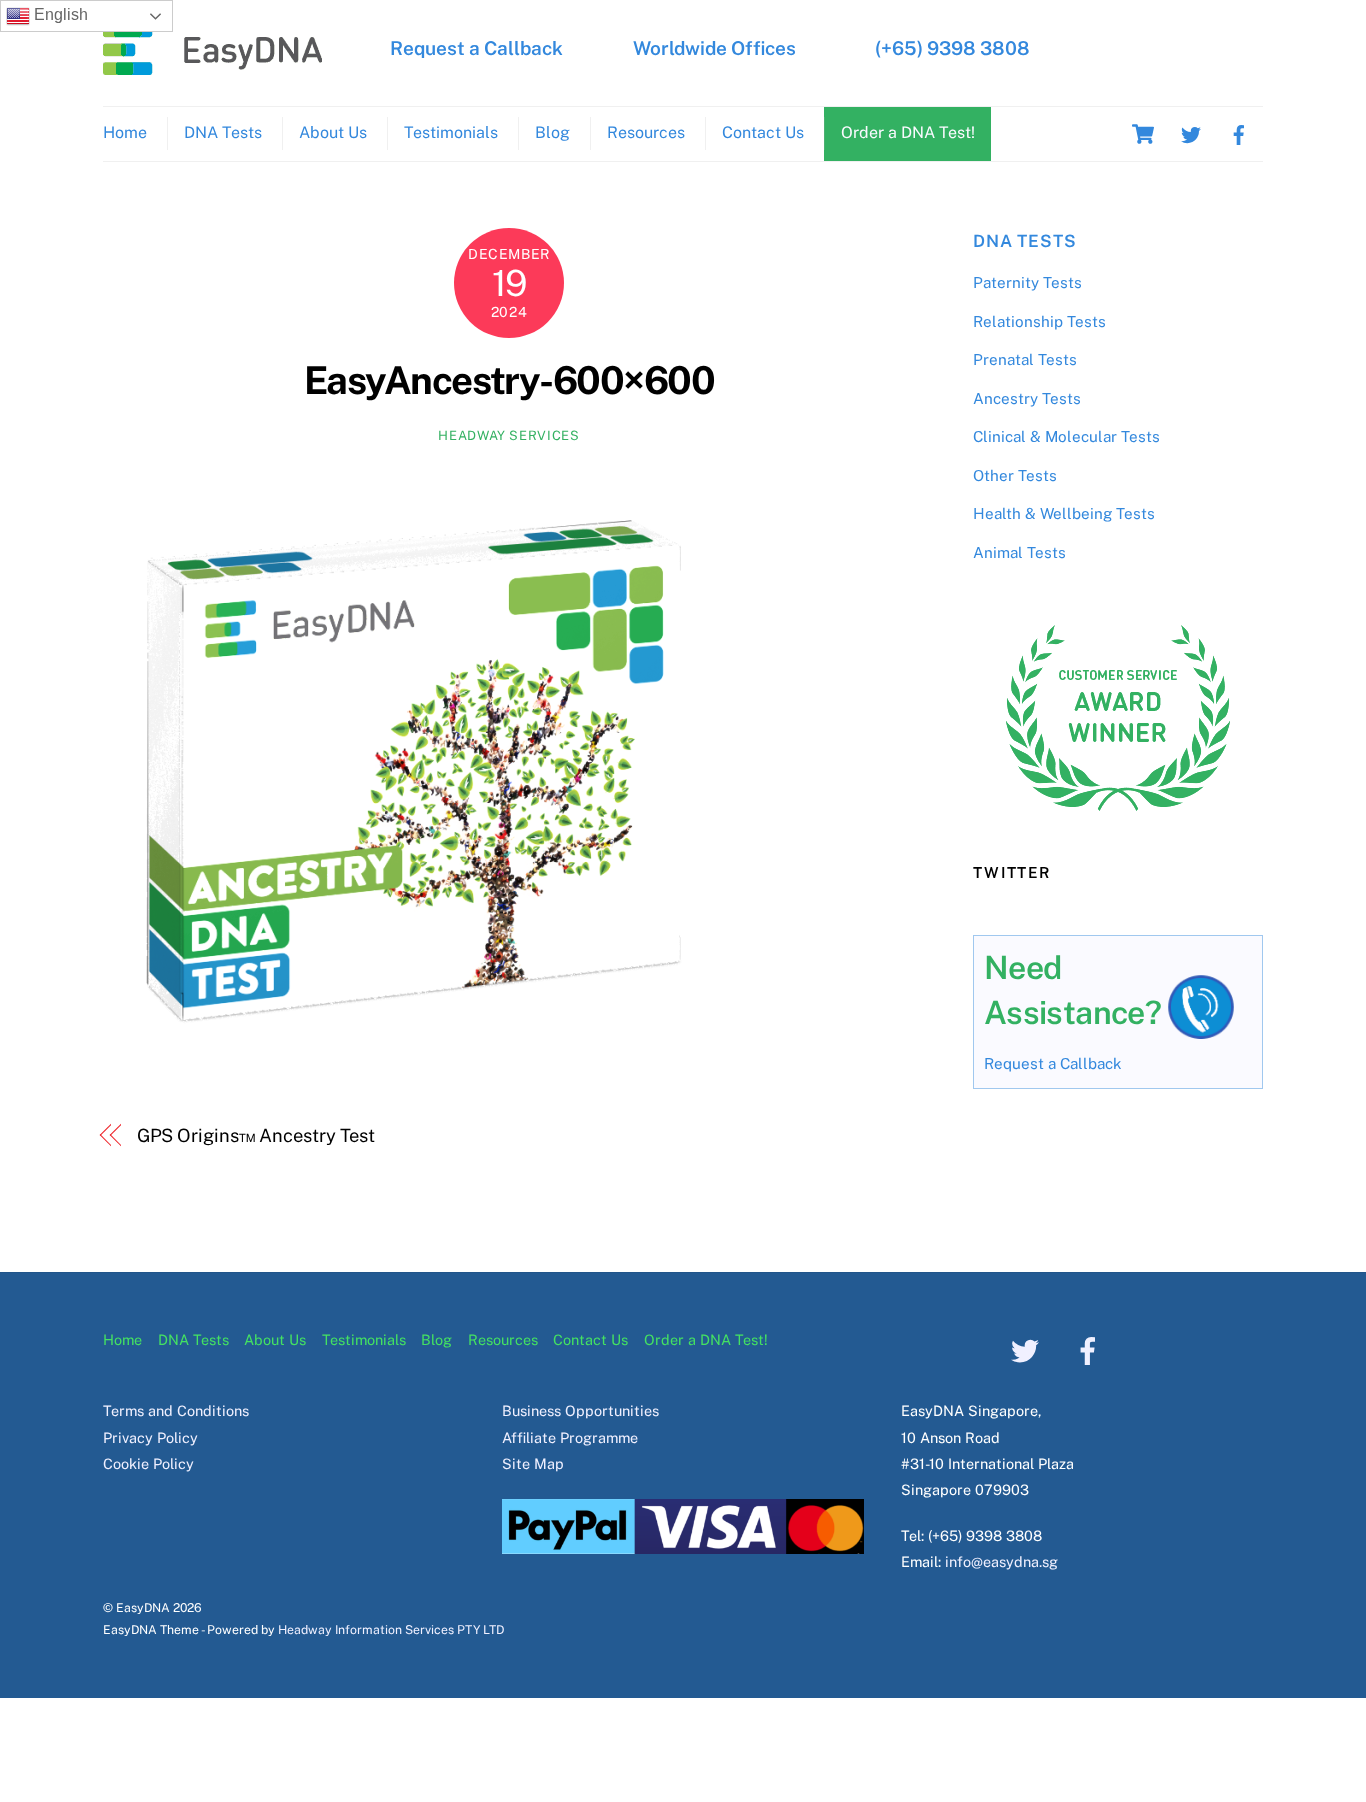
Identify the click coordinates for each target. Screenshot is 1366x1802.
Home (125, 132)
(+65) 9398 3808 (952, 48)
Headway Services (508, 435)
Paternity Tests (1027, 282)
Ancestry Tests (1027, 398)
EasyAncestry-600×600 (509, 380)
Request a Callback (476, 48)
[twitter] (1191, 132)
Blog (552, 132)
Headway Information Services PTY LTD (391, 1629)
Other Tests (1015, 475)
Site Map (533, 1463)
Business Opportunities (580, 1410)
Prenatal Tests (1025, 359)
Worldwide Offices (714, 48)
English (59, 14)
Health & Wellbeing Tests (1064, 513)
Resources (646, 132)
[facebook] (1239, 132)
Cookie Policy (148, 1463)
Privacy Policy (150, 1437)
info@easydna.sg (1001, 1561)
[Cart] (1143, 134)
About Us (333, 132)
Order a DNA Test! (908, 132)
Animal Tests (1019, 552)
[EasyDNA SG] (213, 65)
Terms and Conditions (176, 1410)
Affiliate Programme (570, 1437)
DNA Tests (223, 132)
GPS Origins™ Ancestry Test (256, 1135)
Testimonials (451, 132)
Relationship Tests (1039, 321)
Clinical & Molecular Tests (1066, 436)
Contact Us (763, 132)
